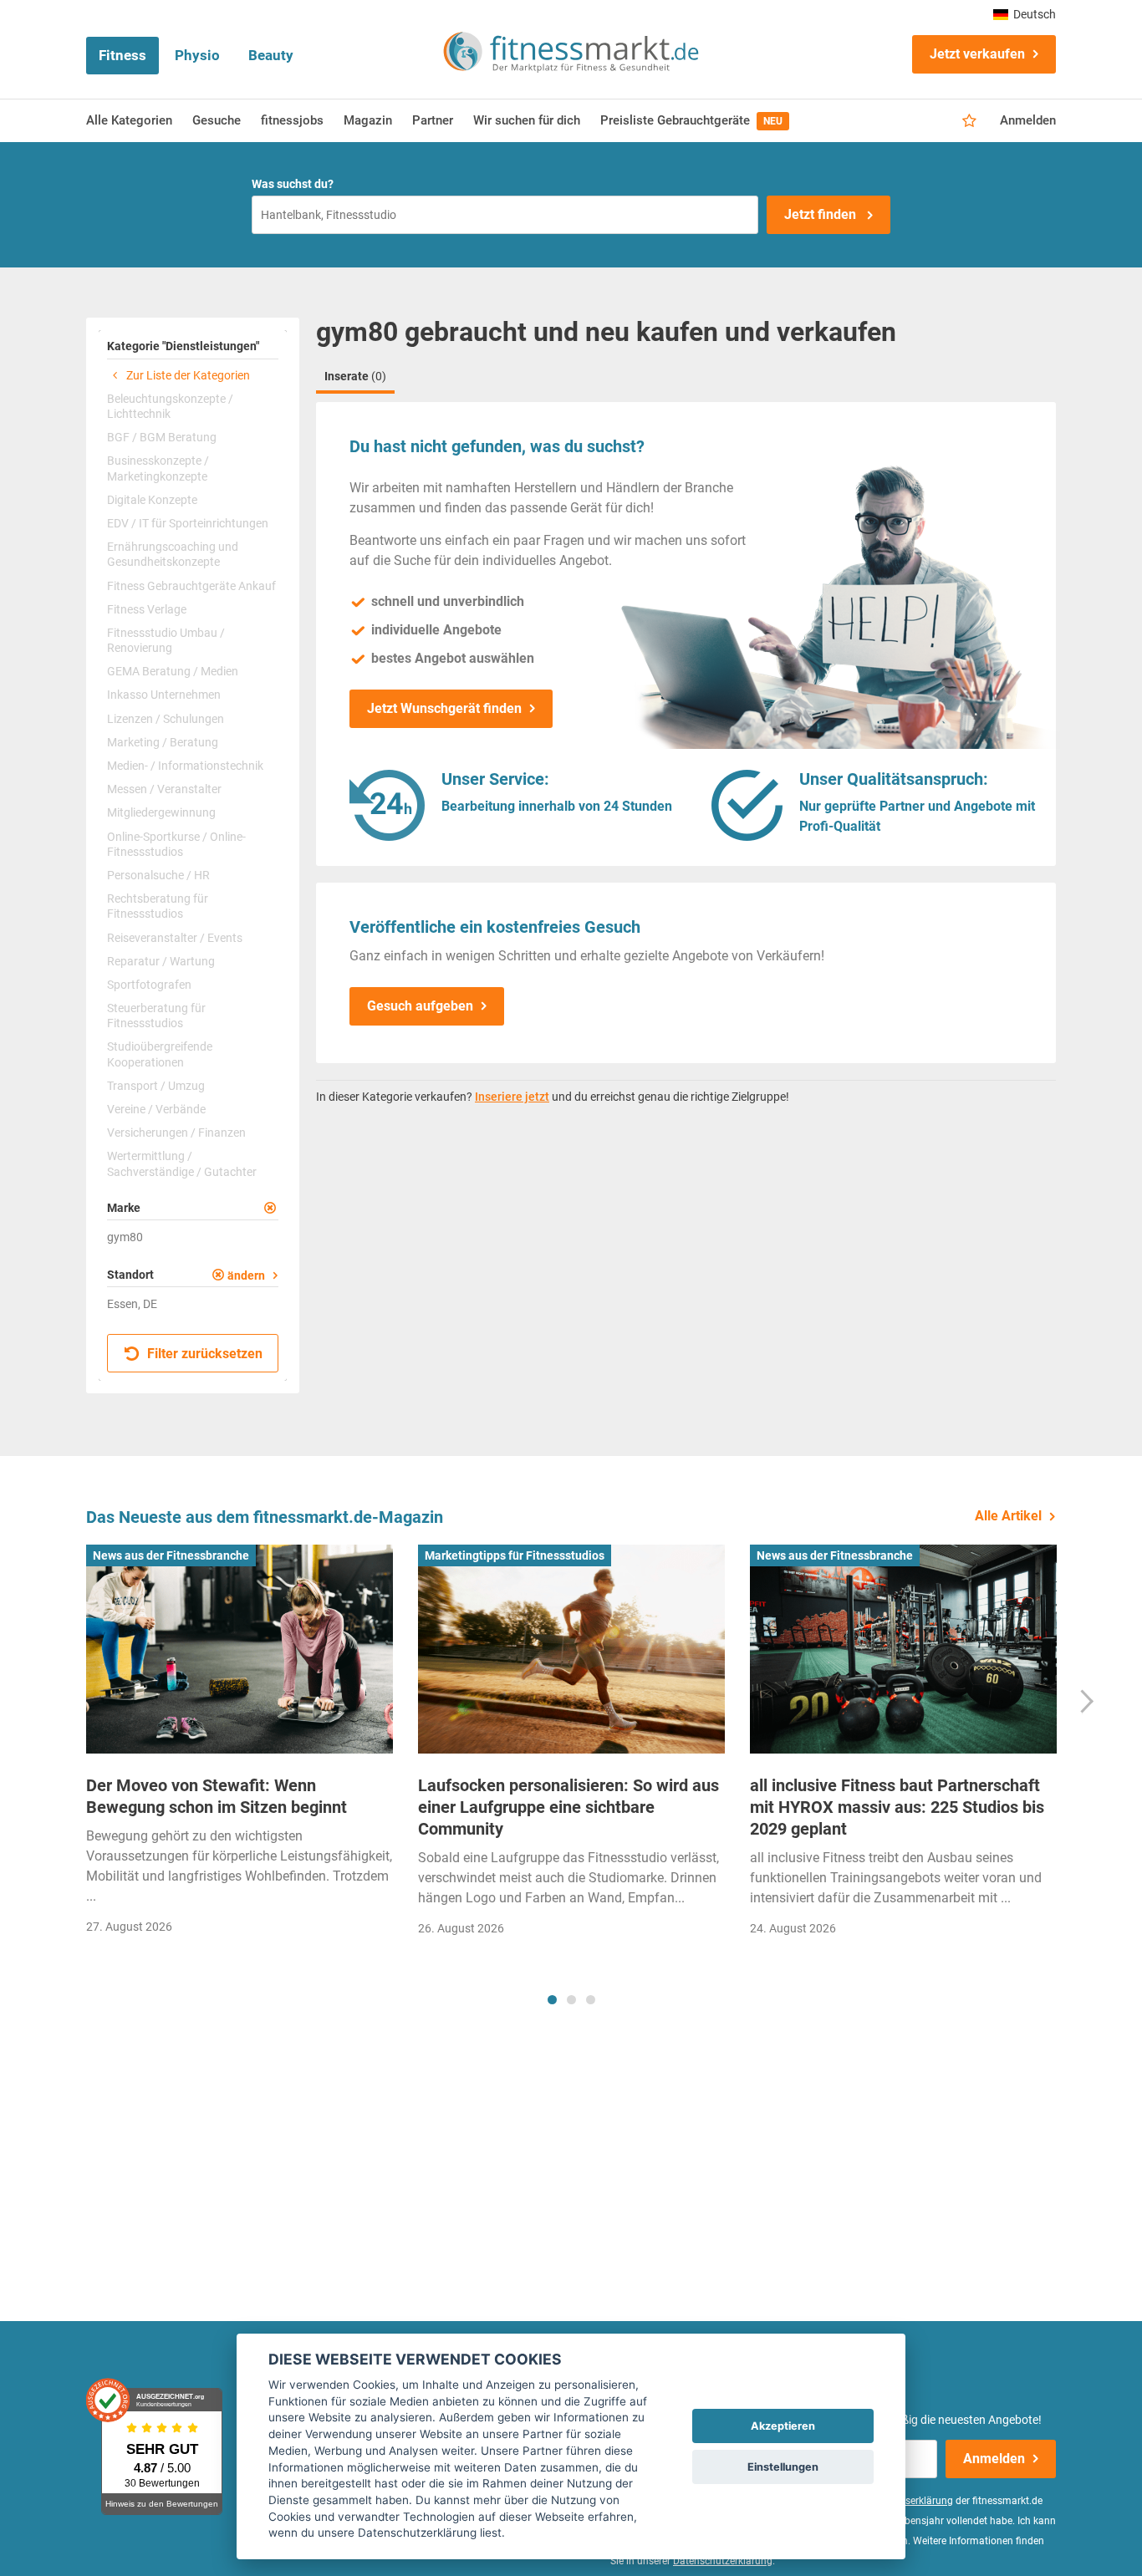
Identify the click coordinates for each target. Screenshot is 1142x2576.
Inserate (355, 376)
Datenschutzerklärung (723, 2561)
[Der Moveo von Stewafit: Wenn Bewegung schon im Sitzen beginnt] (240, 1649)
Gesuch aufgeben (420, 1006)
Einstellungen (783, 2467)
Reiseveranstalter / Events (175, 938)
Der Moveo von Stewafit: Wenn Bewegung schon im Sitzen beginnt (217, 1796)
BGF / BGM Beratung (162, 437)
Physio (197, 55)
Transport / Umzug (156, 1086)
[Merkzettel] (969, 121)
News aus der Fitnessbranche (171, 1555)
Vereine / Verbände (156, 1109)
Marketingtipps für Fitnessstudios (515, 1555)
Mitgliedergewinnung (161, 812)
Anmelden (1028, 120)
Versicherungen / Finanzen (176, 1133)
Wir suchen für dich (527, 120)
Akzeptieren (783, 2426)
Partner (433, 120)
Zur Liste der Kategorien (187, 375)
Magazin (368, 120)
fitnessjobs (292, 120)
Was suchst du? (293, 184)
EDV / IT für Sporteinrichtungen (188, 523)
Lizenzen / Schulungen (166, 719)
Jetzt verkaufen (977, 54)
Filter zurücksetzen (203, 1354)
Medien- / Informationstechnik (185, 766)
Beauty (271, 55)
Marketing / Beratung (163, 742)
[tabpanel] (240, 1745)
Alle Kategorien (129, 120)
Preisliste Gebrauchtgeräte (691, 120)
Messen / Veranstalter (164, 789)
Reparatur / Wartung (161, 961)
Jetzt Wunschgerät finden (444, 708)
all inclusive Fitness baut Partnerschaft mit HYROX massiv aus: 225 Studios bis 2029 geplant (897, 1807)
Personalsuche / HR (158, 875)
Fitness (122, 55)
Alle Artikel (1008, 1516)
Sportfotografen (149, 985)
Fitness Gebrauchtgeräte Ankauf (191, 586)
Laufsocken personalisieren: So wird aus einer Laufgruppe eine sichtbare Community (568, 1807)
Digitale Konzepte (152, 500)
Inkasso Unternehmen (164, 695)
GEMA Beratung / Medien (173, 671)
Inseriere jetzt (512, 1097)
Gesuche (217, 120)
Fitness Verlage (147, 609)
